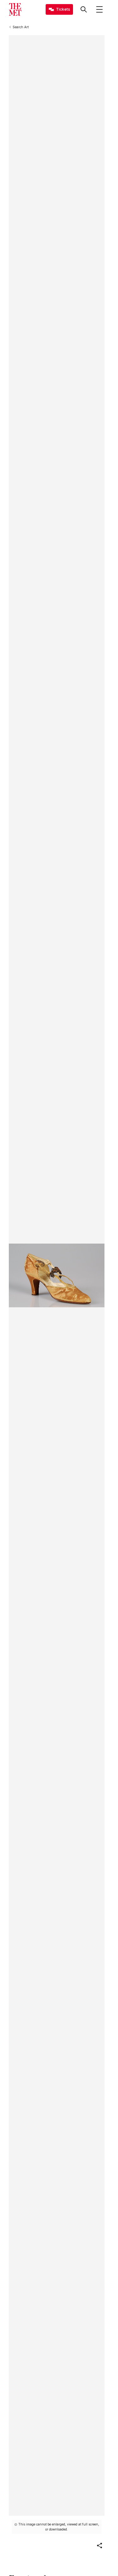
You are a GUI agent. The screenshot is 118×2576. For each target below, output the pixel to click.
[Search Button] (84, 9)
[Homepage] (15, 9)
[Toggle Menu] (99, 9)
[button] (99, 2546)
